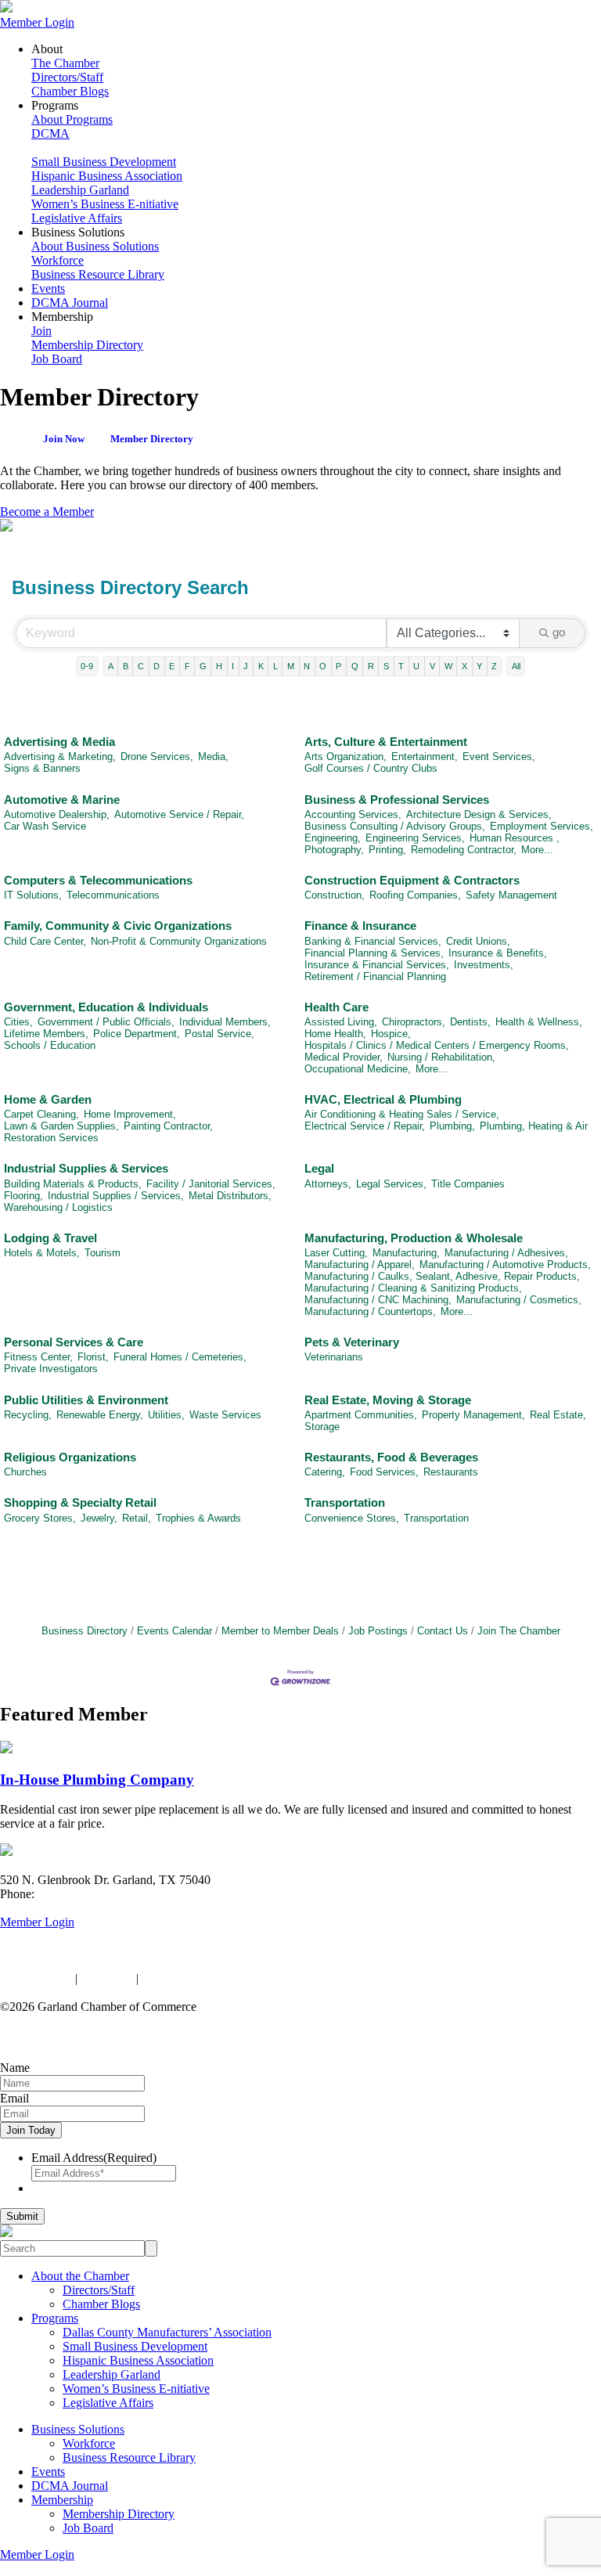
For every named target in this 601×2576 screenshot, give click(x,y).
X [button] (464, 666)
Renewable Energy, (100, 1415)
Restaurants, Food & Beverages (391, 1457)
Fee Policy (107, 1978)
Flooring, (23, 1196)
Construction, (335, 895)
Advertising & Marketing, (60, 757)
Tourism (103, 1253)
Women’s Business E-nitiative (105, 204)
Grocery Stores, (40, 1518)
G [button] (203, 666)
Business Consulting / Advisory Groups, (395, 826)
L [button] (275, 666)
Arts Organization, (345, 757)
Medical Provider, (344, 1057)
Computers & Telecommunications (98, 880)
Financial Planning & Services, (374, 953)
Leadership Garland (80, 190)
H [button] (219, 666)
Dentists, (470, 1022)
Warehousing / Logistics (58, 1207)
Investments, (484, 965)
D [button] (157, 666)
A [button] (111, 666)
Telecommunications (113, 895)
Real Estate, (558, 1415)
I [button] (233, 666)
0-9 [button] (87, 666)
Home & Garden (48, 1099)
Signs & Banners (42, 768)
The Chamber (65, 63)
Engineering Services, (415, 838)
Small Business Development (104, 162)
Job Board (57, 359)
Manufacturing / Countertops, (370, 1311)
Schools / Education (50, 1045)
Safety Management (511, 895)
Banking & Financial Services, (373, 941)
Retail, (137, 1518)
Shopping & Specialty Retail (80, 1502)
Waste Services (225, 1415)
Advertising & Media (59, 742)
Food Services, (384, 1472)
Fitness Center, (38, 1357)
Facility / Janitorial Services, (211, 1184)
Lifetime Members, (46, 1034)
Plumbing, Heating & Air (534, 1126)
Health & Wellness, (539, 1022)
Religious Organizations (70, 1457)
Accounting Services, (353, 814)
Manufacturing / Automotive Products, (505, 1265)
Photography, (334, 850)
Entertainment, (425, 757)
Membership (62, 2500)
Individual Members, (225, 1022)
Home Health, (335, 1034)
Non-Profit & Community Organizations (179, 941)
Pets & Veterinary (352, 1342)
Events (48, 288)
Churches (25, 1472)
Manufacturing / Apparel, (360, 1265)
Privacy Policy (36, 1978)
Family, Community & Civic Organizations (118, 926)
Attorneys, (328, 1184)
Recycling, (28, 1415)
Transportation (345, 1502)
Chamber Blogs (70, 91)
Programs (55, 2318)
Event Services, (499, 757)
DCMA (50, 133)
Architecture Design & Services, (479, 814)
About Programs (72, 119)
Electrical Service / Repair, (365, 1126)
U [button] (416, 666)
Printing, (387, 850)
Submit (22, 2216)
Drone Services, (157, 757)
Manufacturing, (406, 1253)
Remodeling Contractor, (464, 850)
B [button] (126, 666)
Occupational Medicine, (358, 1069)
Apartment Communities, (361, 1415)
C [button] (141, 666)
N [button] (307, 666)
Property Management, (473, 1415)
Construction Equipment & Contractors (412, 880)
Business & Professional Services (397, 800)
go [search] (559, 632)
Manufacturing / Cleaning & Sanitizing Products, (413, 1288)
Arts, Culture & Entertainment (386, 742)
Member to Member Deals (280, 1631)
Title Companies (468, 1184)
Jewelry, (99, 1518)
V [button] (432, 666)
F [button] (187, 666)
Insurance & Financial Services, (377, 965)
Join (41, 331)
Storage (322, 1427)
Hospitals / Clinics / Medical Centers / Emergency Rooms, (437, 1045)
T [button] (401, 666)
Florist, (93, 1357)
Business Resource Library (98, 274)
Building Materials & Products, (73, 1184)
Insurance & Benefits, (498, 953)
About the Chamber (80, 2276)
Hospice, (391, 1034)
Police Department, (137, 1034)
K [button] (261, 666)
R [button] (371, 666)
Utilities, (166, 1415)
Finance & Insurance (360, 926)
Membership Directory (87, 345)
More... (537, 850)
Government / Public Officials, (106, 1022)
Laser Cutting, (336, 1253)
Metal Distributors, (230, 1196)
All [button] (516, 666)
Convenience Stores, (352, 1518)
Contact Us (443, 1631)
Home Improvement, (130, 1114)
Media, (213, 757)
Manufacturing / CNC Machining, (378, 1300)
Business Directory (85, 1631)
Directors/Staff (67, 77)
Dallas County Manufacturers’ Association (167, 2332)
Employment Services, (542, 826)
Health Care (336, 1007)
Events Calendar (175, 1631)
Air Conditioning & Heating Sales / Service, (402, 1114)
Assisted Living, (341, 1022)
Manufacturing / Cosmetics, (519, 1300)
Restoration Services (51, 1138)
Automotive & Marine (62, 800)
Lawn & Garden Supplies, (61, 1126)
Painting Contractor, (168, 1126)
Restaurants (451, 1472)
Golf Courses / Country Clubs (371, 768)
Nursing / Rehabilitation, (441, 1057)
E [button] (172, 666)
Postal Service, (220, 1034)
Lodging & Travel (50, 1238)
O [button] (323, 666)
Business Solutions (78, 2429)
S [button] (386, 666)
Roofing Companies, (415, 895)
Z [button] (494, 666)
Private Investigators (51, 1369)
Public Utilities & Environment (86, 1400)
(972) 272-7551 (76, 1894)
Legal (319, 1168)
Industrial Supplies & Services (86, 1168)
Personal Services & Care (74, 1342)
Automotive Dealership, (57, 814)
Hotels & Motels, (42, 1253)
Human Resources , (515, 838)
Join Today (31, 2130)
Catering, (325, 1472)
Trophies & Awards (198, 1518)
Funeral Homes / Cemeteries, (180, 1357)
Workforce (58, 260)
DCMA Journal (70, 303)
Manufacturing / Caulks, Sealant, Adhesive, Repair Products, (442, 1276)
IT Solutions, (33, 895)
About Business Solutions (95, 246)
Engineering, (333, 838)
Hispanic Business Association (107, 176)
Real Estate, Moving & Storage (388, 1400)
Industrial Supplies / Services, (116, 1196)
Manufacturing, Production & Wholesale (414, 1238)
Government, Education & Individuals (106, 1007)
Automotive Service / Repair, (179, 814)
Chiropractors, (414, 1022)
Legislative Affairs (77, 218)
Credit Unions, (478, 941)
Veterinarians (334, 1357)
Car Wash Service (45, 826)
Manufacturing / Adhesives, (506, 1253)
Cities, (18, 1022)
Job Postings (378, 1631)
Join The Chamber (519, 1631)
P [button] (338, 666)
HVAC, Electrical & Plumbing (383, 1099)
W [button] (448, 666)
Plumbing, (452, 1126)
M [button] (291, 666)
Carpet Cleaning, (41, 1114)
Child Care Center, (45, 941)
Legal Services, (391, 1184)
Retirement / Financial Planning (375, 976)
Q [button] (355, 666)
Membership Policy (190, 1978)
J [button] (246, 666)
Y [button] (479, 666)
